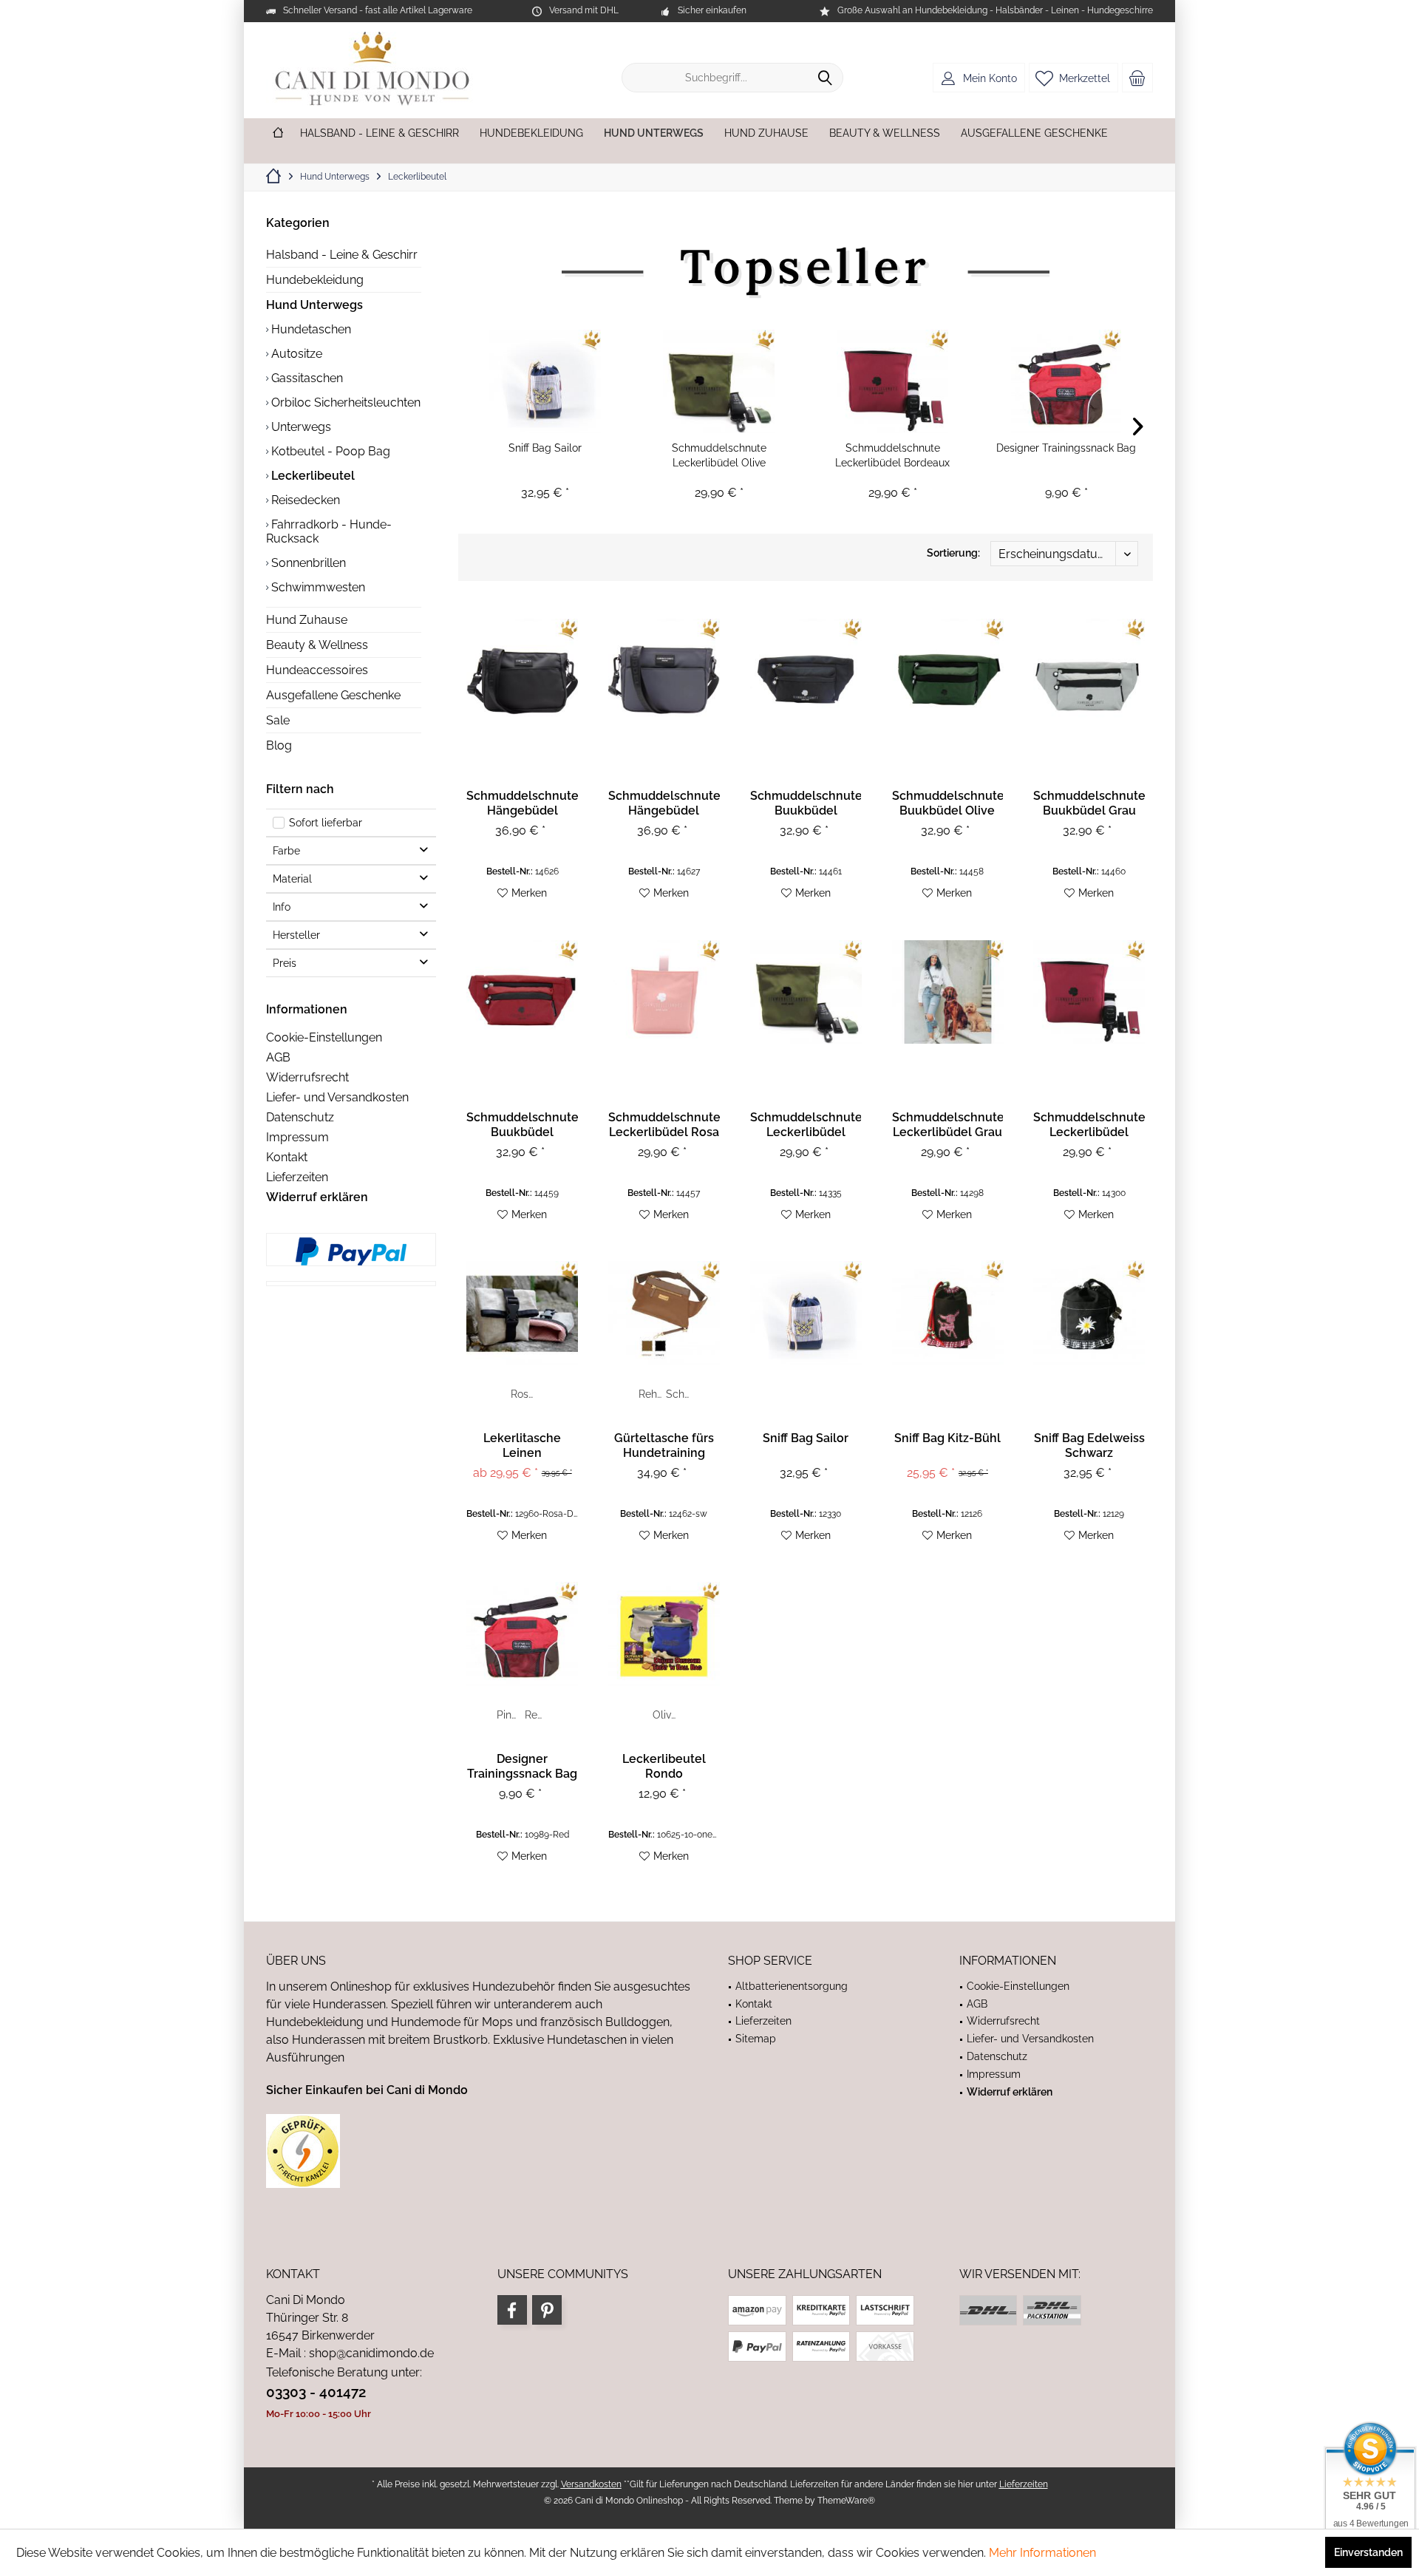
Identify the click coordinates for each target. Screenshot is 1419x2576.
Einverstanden (1368, 2552)
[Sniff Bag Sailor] (545, 381)
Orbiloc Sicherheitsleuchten (344, 402)
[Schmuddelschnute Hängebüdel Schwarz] (522, 670)
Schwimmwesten (317, 587)
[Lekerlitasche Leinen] (522, 1313)
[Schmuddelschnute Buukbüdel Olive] (948, 670)
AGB (278, 1057)
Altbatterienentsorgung (792, 1986)
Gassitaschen (306, 378)
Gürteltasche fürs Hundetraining (664, 1445)
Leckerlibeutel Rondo (664, 1766)
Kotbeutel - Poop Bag (329, 451)
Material (292, 879)
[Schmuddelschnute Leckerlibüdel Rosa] (664, 992)
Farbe (286, 851)
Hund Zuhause (307, 620)
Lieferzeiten (297, 1177)
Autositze (295, 354)
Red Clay (538, 1715)
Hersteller (296, 935)
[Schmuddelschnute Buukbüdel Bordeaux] (522, 992)
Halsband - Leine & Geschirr (342, 255)
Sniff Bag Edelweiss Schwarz (1089, 1445)
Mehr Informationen (1042, 2553)
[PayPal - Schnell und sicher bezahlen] (351, 1251)
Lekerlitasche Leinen (522, 1445)
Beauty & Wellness (317, 645)
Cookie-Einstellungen (324, 1037)
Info (282, 907)
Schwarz (679, 1394)
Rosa (523, 1394)
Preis (285, 963)
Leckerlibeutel (312, 476)
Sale (278, 720)
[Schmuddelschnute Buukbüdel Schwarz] (806, 670)
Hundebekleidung (315, 280)
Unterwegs (300, 427)
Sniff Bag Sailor (545, 448)
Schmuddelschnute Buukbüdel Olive (948, 803)
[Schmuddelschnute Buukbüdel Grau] (1089, 670)
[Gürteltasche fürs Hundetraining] (664, 1313)
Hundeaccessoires (317, 670)
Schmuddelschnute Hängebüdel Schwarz (522, 803)
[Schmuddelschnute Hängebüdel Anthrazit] (664, 670)
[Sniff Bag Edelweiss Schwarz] (1089, 1313)
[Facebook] (512, 2310)
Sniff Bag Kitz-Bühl (947, 1438)
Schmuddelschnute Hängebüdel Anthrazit (664, 803)
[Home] (278, 133)
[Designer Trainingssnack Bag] (1066, 381)
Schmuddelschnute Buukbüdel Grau (1089, 803)
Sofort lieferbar (326, 823)
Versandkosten (591, 2484)
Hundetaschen (310, 329)
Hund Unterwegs (314, 305)
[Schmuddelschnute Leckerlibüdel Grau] (948, 992)
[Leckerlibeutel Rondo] (664, 1634)
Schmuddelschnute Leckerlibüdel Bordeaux (892, 455)
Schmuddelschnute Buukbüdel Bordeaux (522, 1125)
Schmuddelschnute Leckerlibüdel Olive (719, 455)
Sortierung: (953, 553)
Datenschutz (300, 1117)
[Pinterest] (547, 2310)
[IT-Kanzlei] (479, 2151)
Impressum (297, 1137)
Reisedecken (304, 500)
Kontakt (287, 1157)
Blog (279, 745)
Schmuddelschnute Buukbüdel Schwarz (806, 803)
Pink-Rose (510, 1715)
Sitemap (756, 2039)
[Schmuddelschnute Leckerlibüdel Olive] (719, 381)
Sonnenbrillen (307, 563)
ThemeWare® (846, 2501)
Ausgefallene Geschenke (333, 695)
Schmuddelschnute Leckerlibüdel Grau (948, 1125)
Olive (665, 1715)
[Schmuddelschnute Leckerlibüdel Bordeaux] (892, 381)
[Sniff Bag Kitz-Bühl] (948, 1313)
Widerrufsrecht (307, 1077)
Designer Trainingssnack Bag (1066, 448)
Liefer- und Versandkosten (337, 1097)
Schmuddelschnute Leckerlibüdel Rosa (664, 1125)
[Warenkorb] (1137, 78)
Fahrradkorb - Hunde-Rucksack (329, 531)
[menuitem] (1137, 78)
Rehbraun (651, 1394)
